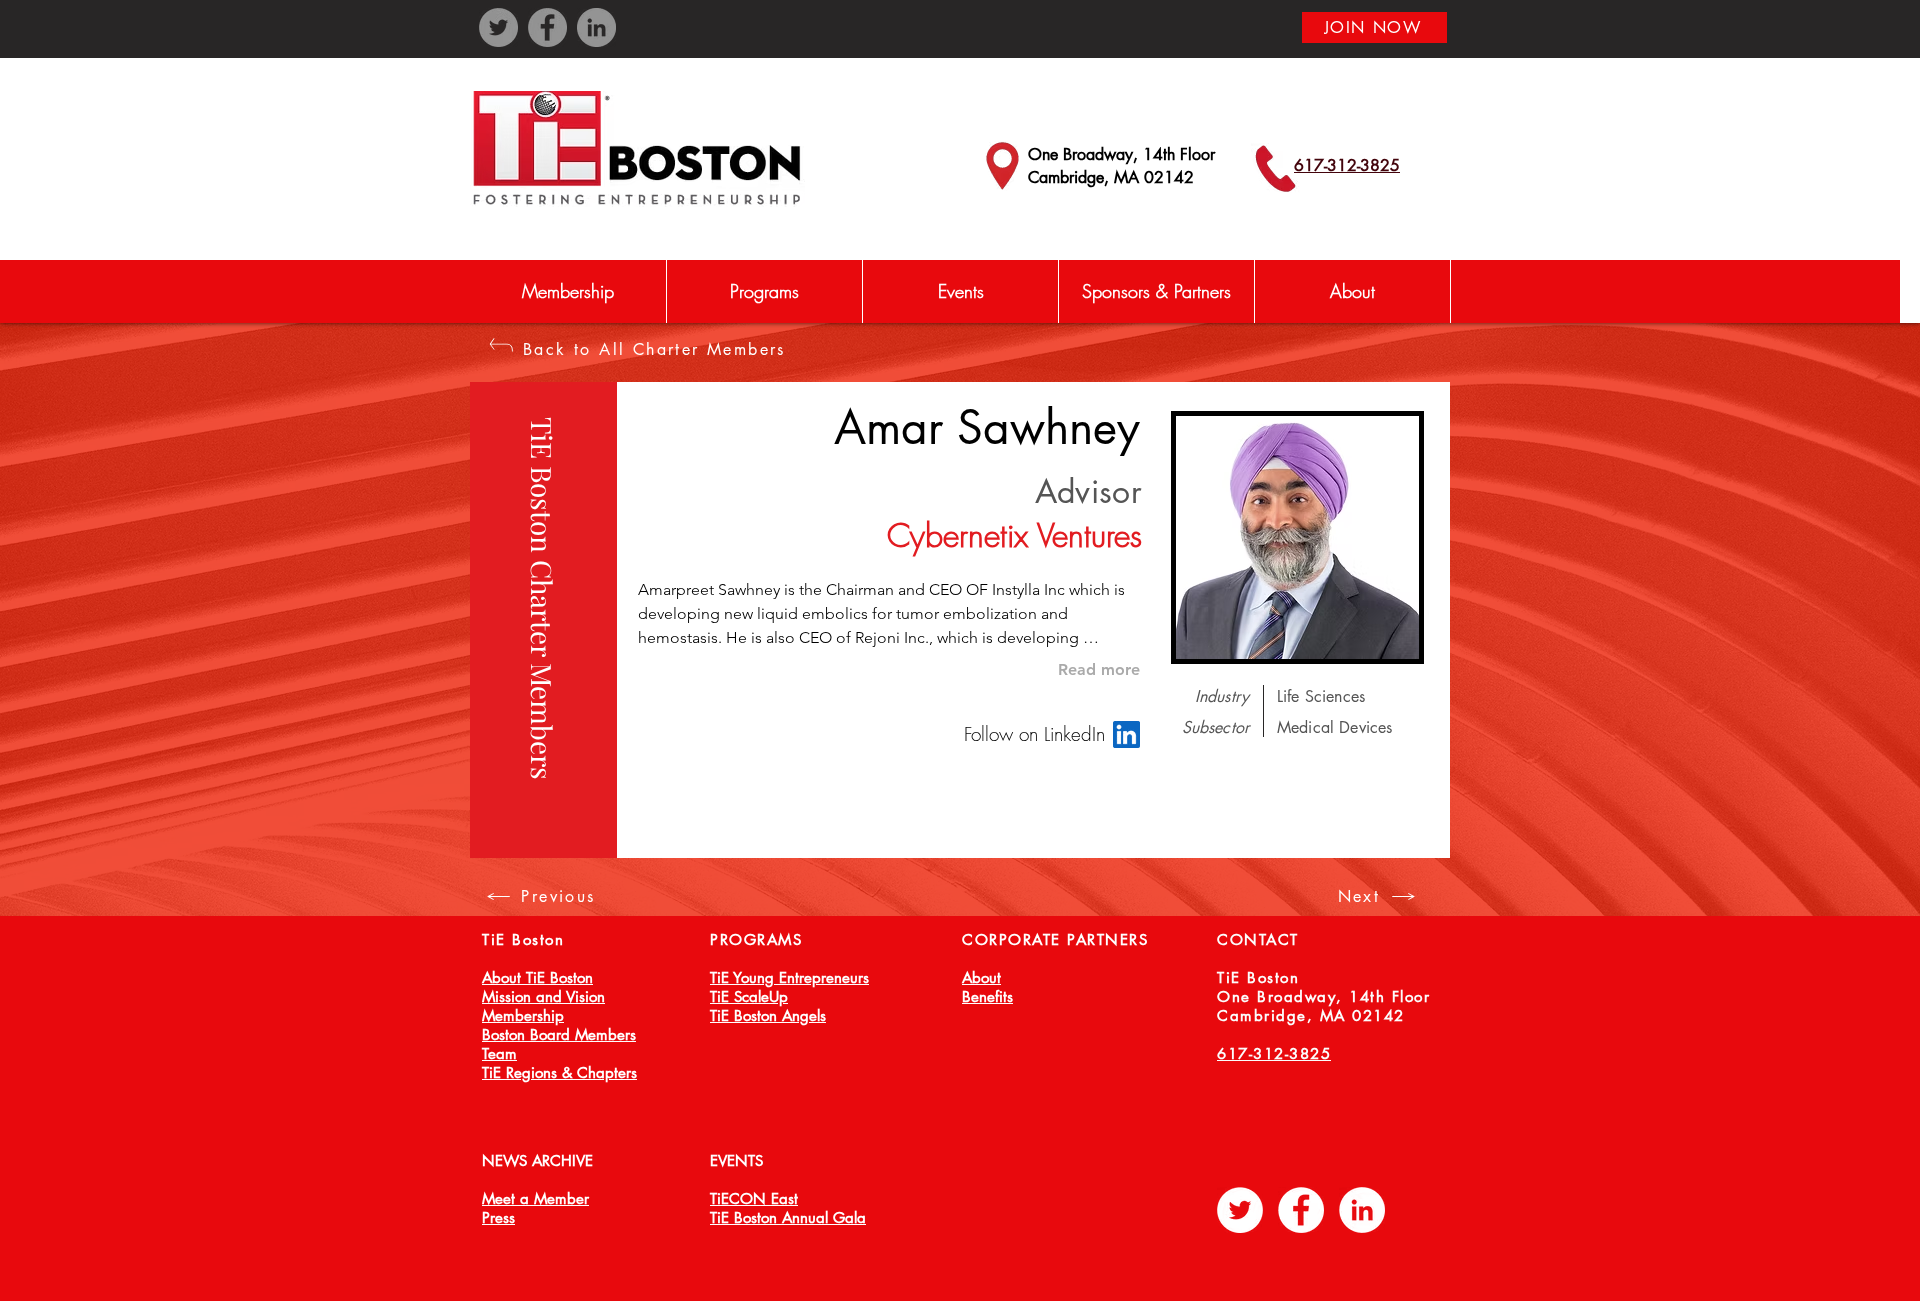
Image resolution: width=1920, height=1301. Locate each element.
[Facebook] (547, 27)
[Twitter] (498, 27)
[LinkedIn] (596, 27)
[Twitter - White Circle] (1240, 1210)
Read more (1099, 669)
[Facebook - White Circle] (1301, 1210)
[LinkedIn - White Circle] (1362, 1210)
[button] (764, 291)
